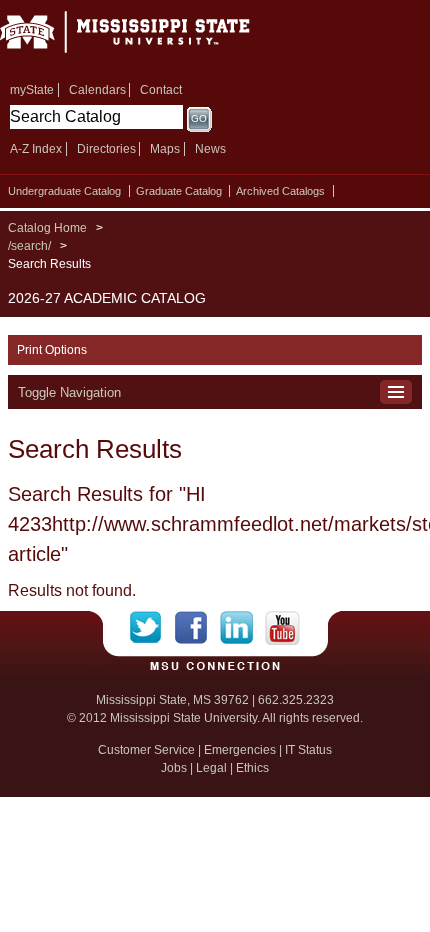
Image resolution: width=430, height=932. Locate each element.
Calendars (97, 90)
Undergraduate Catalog (64, 191)
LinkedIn (242, 628)
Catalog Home (47, 228)
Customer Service (146, 750)
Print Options (52, 350)
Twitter (152, 628)
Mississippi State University (150, 38)
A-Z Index (36, 149)
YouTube (282, 628)
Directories (106, 149)
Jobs (174, 768)
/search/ (29, 246)
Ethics (252, 768)
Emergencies (240, 750)
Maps (165, 149)
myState (32, 90)
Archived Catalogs (280, 191)
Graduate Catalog (179, 191)
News (210, 149)
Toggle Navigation (69, 392)
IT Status (308, 750)
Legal (211, 768)
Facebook (197, 628)
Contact (161, 90)
